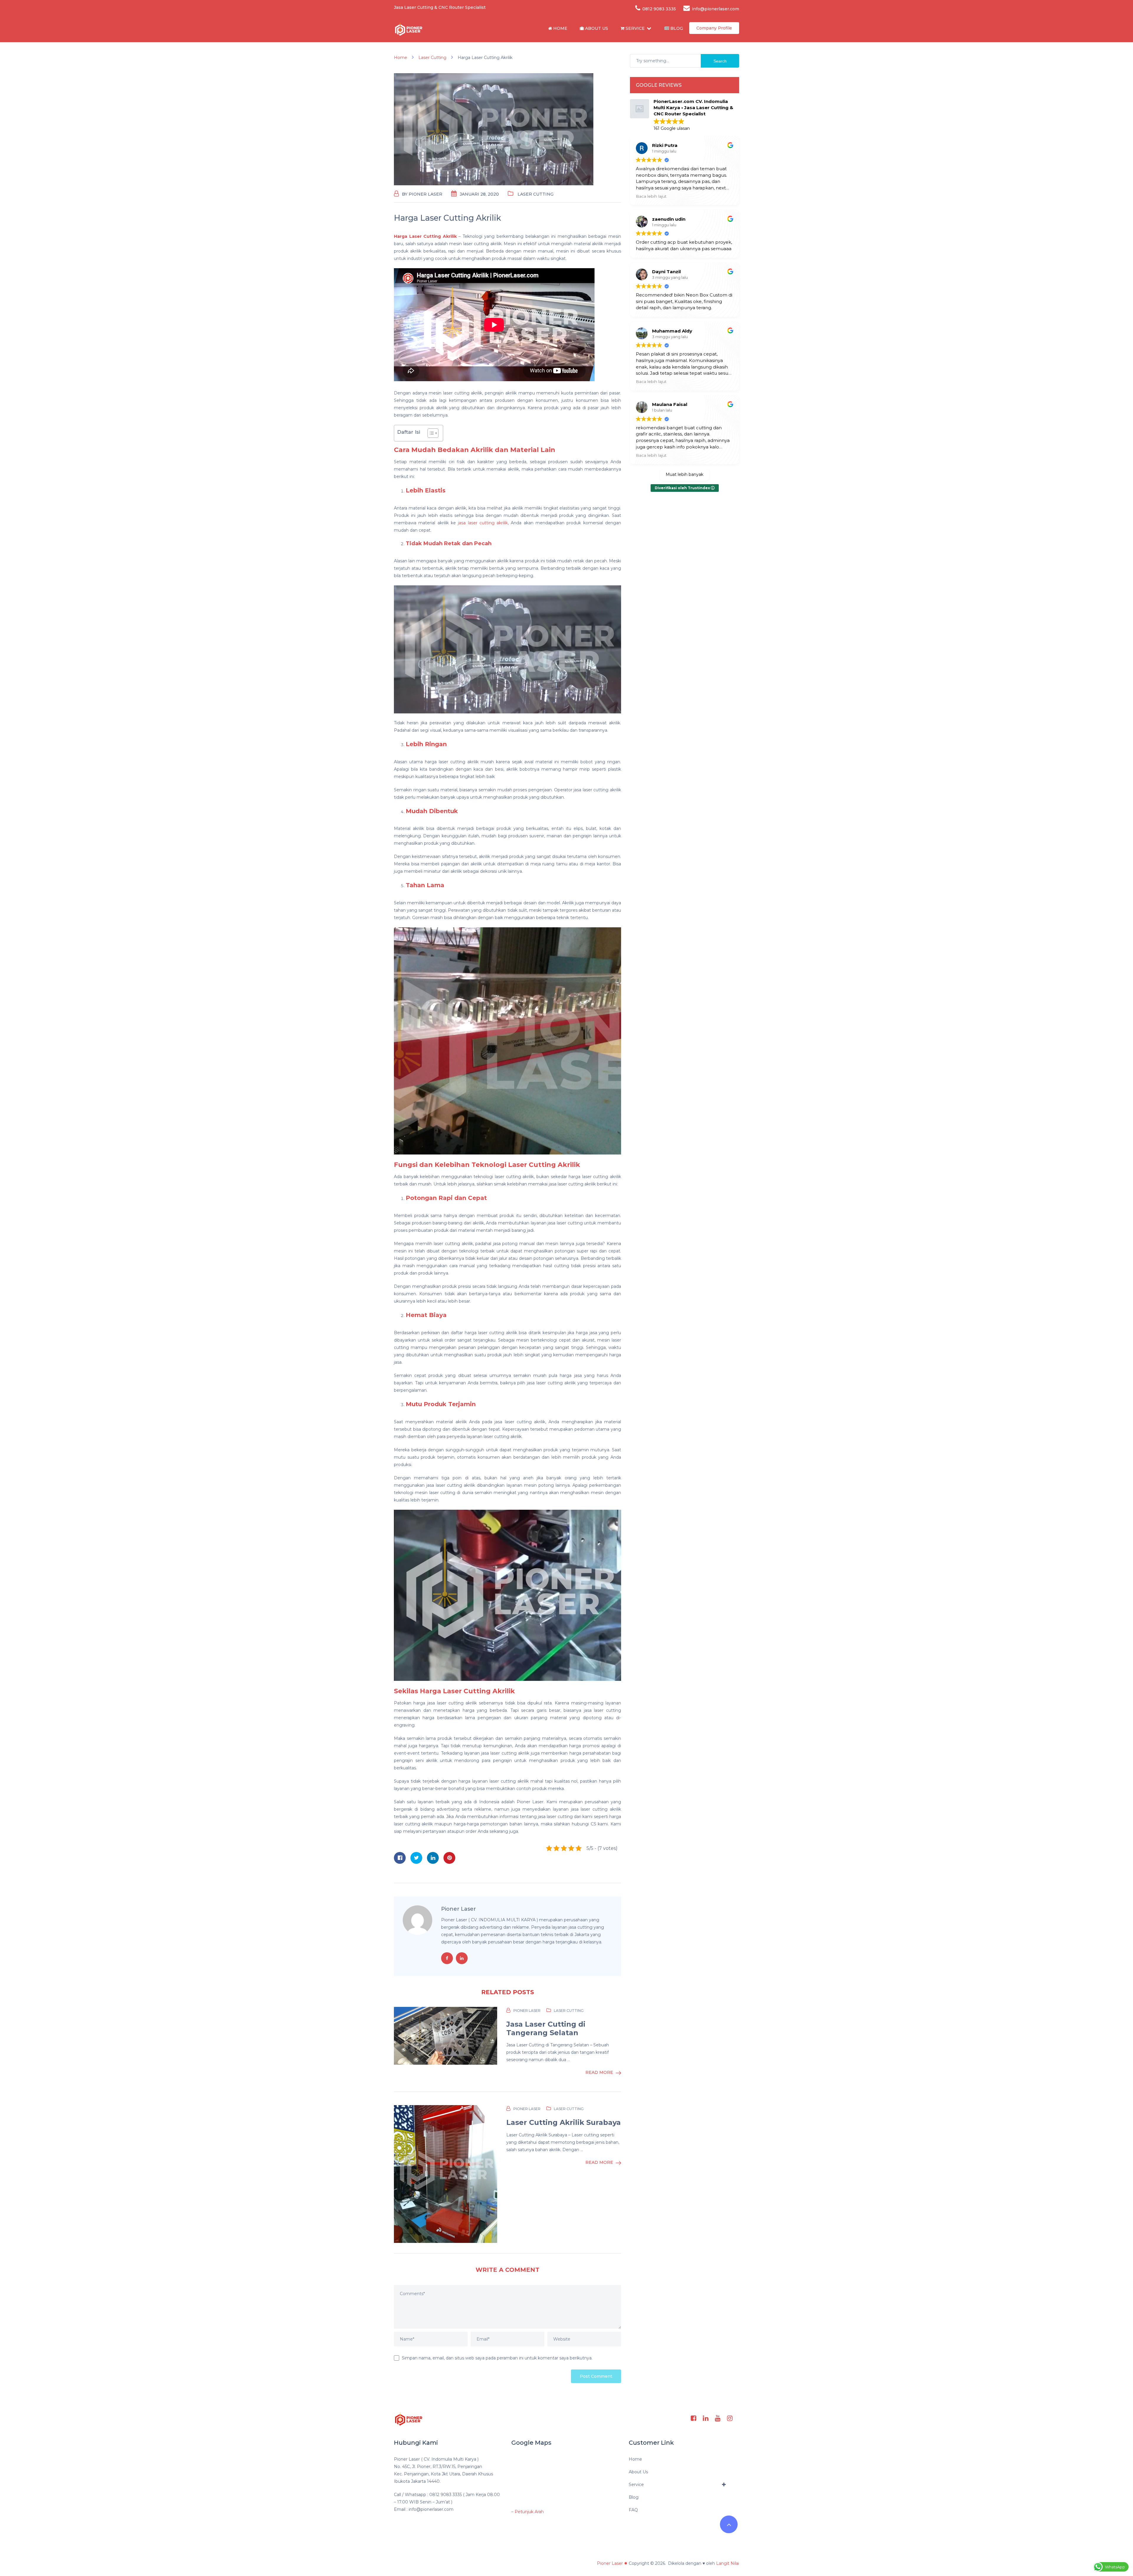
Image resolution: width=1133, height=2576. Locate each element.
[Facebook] (694, 2418)
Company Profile (714, 28)
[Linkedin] (706, 2418)
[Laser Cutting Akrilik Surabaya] (446, 2174)
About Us (596, 28)
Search (720, 61)
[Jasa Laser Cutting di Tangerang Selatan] (446, 2036)
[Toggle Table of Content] (430, 433)
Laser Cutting (536, 194)
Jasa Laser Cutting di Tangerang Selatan (546, 2029)
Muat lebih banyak (685, 474)
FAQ (633, 2510)
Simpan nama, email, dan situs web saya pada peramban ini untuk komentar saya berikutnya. (497, 2358)
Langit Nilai (728, 2563)
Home (560, 28)
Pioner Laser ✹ (612, 2563)
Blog (676, 28)
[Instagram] (730, 2418)
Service (635, 28)
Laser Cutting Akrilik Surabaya (564, 2123)
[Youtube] (718, 2418)
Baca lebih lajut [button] (651, 196)
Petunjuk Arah (529, 2512)
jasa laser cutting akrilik (483, 523)
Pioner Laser (425, 194)
